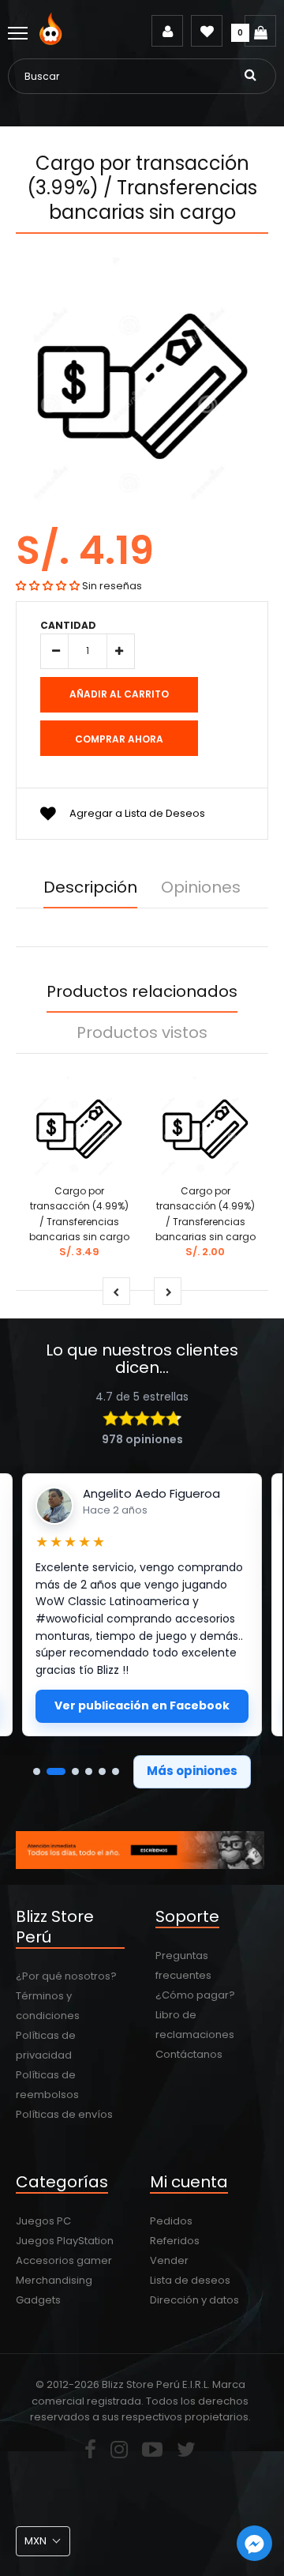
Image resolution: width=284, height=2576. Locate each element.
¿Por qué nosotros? (66, 1976)
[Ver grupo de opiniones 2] (56, 1771)
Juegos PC (43, 2221)
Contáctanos (189, 2054)
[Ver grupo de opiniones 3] (75, 1771)
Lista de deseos (190, 2280)
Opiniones (201, 887)
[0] (260, 31)
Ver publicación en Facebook (142, 1705)
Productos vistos (142, 1032)
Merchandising (54, 2280)
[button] (48, 586)
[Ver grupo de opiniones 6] (116, 1771)
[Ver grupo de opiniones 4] (89, 1771)
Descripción (90, 887)
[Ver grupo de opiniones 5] (102, 1771)
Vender (169, 2260)
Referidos (175, 2241)
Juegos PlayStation (65, 2241)
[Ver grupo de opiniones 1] (37, 1771)
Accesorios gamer (64, 2260)
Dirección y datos (194, 2300)
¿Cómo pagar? (195, 1995)
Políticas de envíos (64, 2114)
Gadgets (38, 2300)
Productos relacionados (142, 991)
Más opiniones (192, 1771)
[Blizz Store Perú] (53, 41)
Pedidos (171, 2221)
